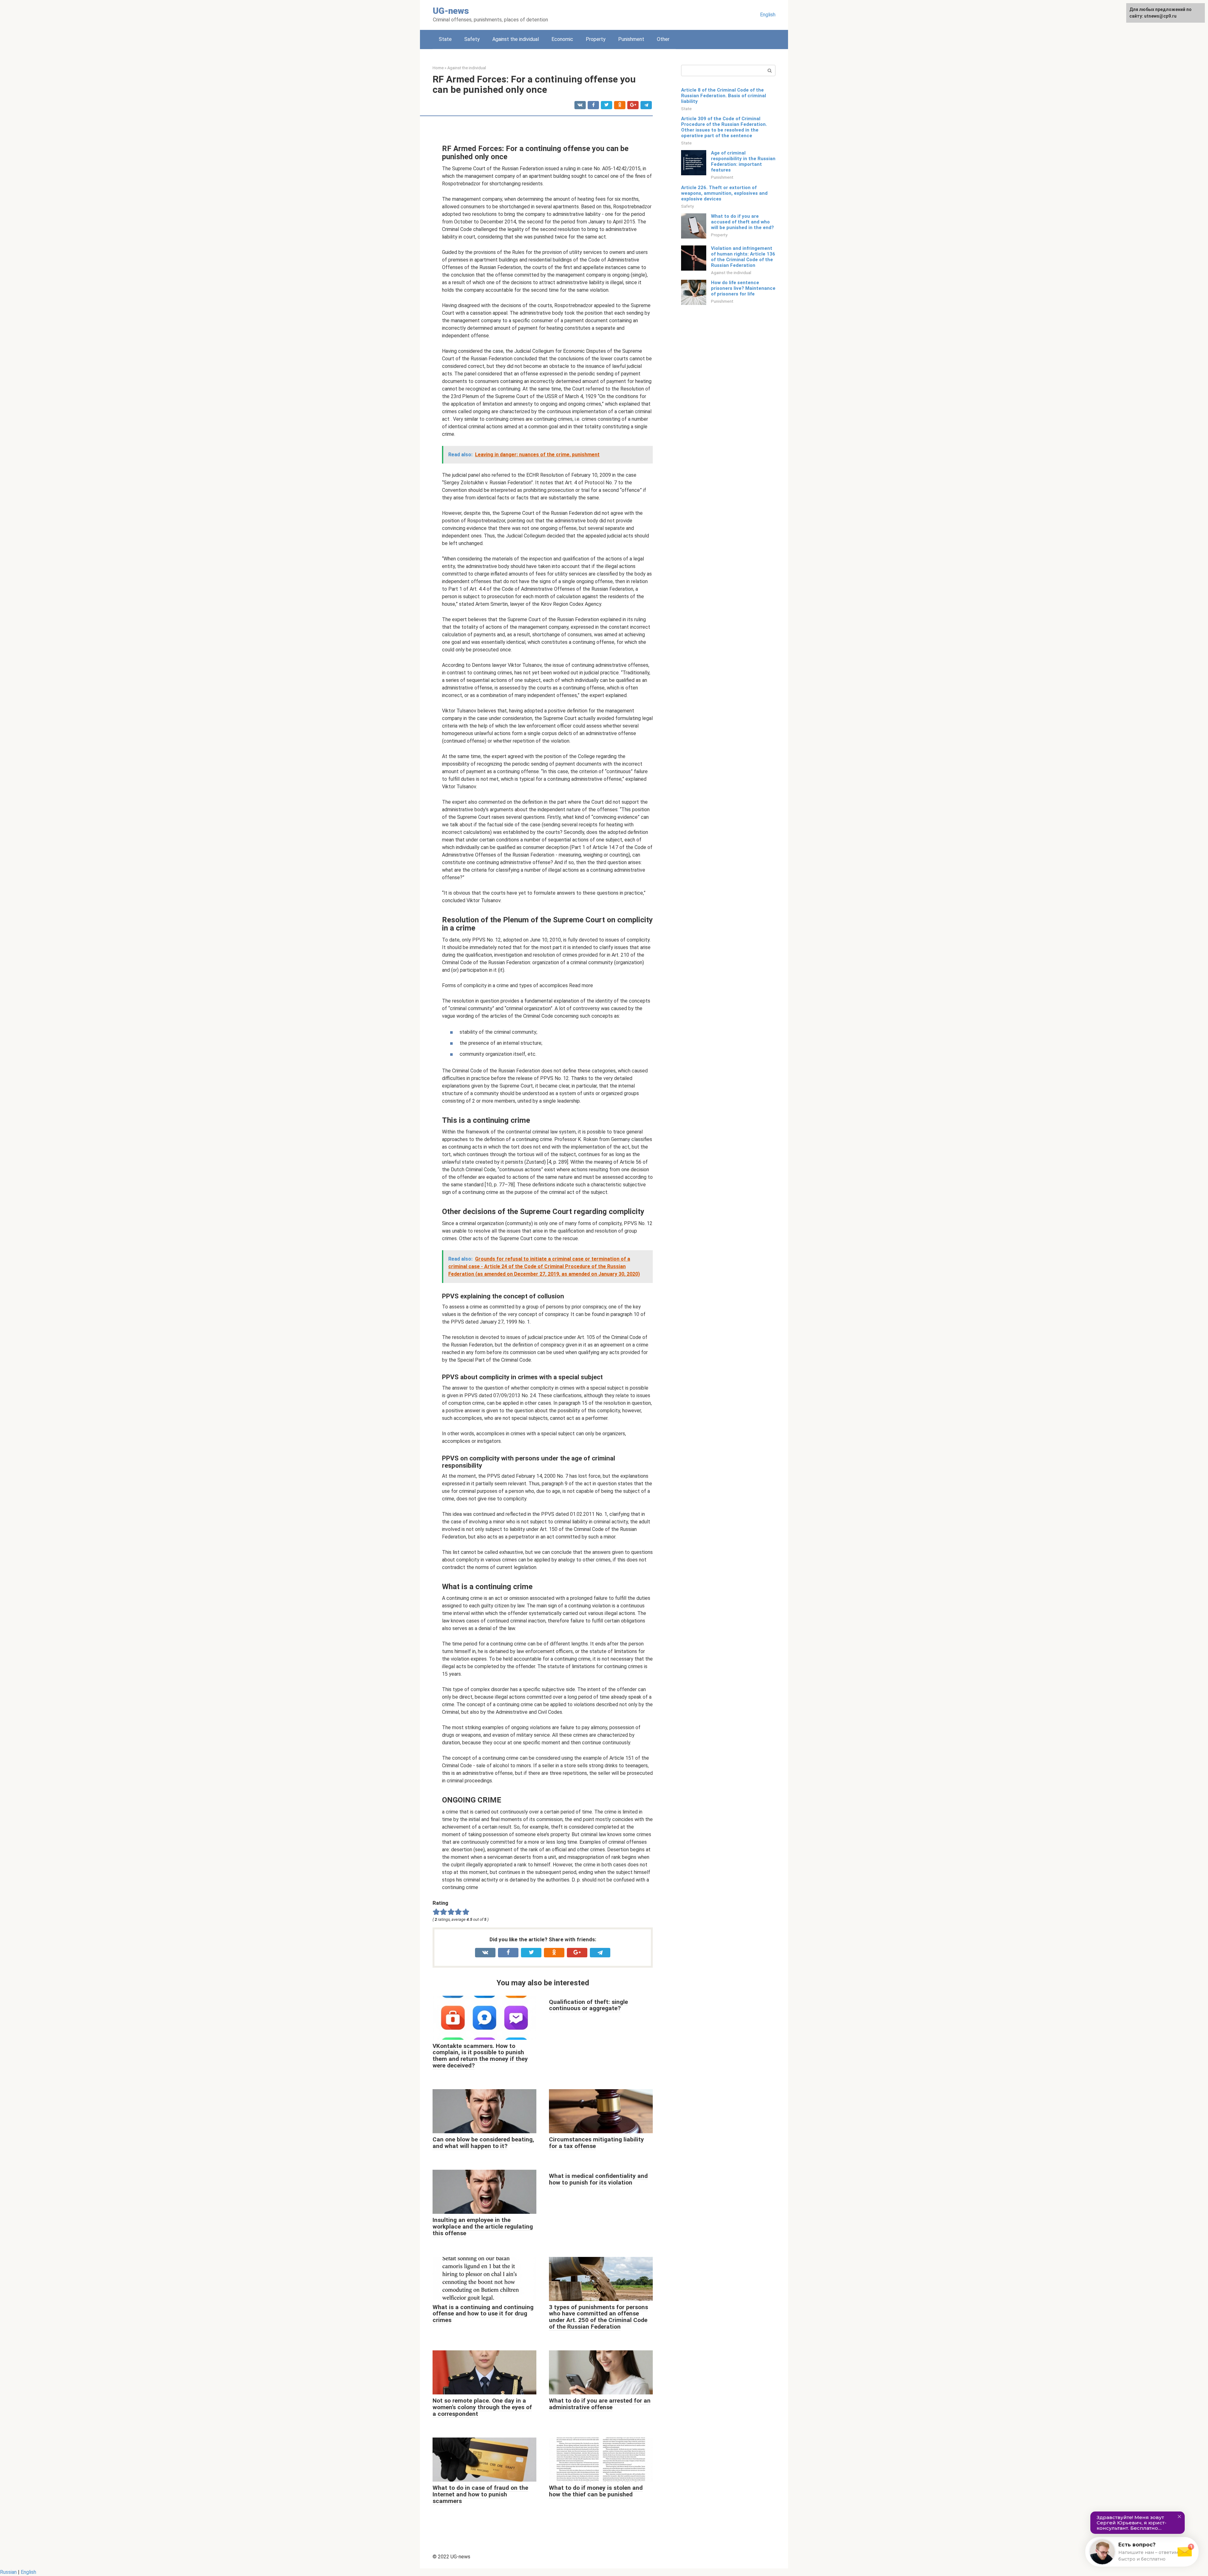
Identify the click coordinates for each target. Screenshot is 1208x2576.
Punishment (631, 39)
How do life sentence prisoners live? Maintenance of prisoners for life (743, 288)
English (768, 15)
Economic (562, 39)
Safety (472, 39)
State (445, 39)
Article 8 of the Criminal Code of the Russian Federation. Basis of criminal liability (724, 96)
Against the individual (516, 39)
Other (663, 39)
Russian (8, 2572)
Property (596, 39)
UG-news (451, 11)
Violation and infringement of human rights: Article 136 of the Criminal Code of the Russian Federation (743, 257)
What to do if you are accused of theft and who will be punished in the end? (742, 222)
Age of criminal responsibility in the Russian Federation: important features (743, 161)
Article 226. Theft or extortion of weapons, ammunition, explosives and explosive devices (724, 193)
